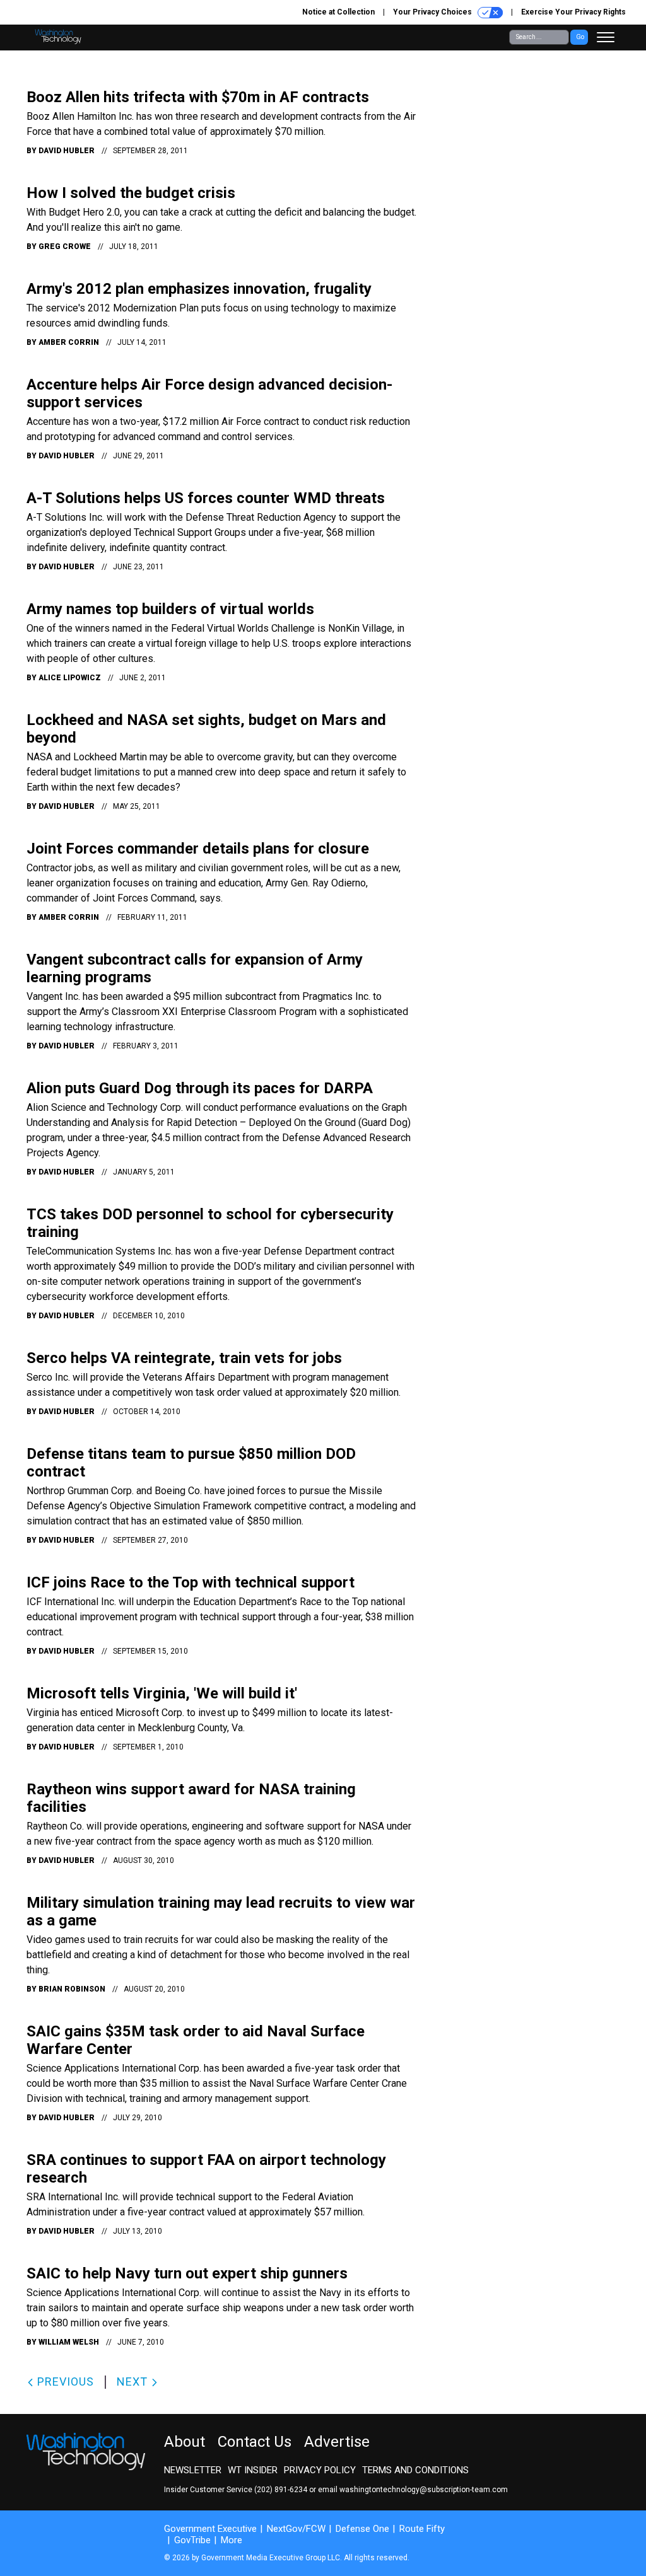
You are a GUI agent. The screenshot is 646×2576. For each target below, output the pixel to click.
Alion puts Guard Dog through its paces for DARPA (200, 1088)
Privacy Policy (320, 2470)
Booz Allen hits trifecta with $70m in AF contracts (198, 97)
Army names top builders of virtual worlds (170, 609)
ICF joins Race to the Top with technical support (191, 1582)
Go (580, 37)
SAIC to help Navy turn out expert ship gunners (187, 2273)
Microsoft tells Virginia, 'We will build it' (162, 1693)
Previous (64, 2382)
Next (134, 2382)
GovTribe (192, 2540)
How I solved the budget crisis (131, 193)
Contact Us (255, 2442)
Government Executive (210, 2529)
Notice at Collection (338, 12)
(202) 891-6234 (281, 2490)
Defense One (362, 2529)
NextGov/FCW (296, 2529)
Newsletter (193, 2470)
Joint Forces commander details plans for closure (198, 849)
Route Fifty (422, 2529)
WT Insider (253, 2470)
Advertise (337, 2442)
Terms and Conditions (415, 2470)
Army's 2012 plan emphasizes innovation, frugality (199, 289)
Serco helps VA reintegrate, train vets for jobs (184, 1358)
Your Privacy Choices (433, 12)
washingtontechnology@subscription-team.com (424, 2490)
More (232, 2540)
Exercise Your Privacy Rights (573, 12)
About (185, 2442)
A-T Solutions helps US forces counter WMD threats (206, 498)
